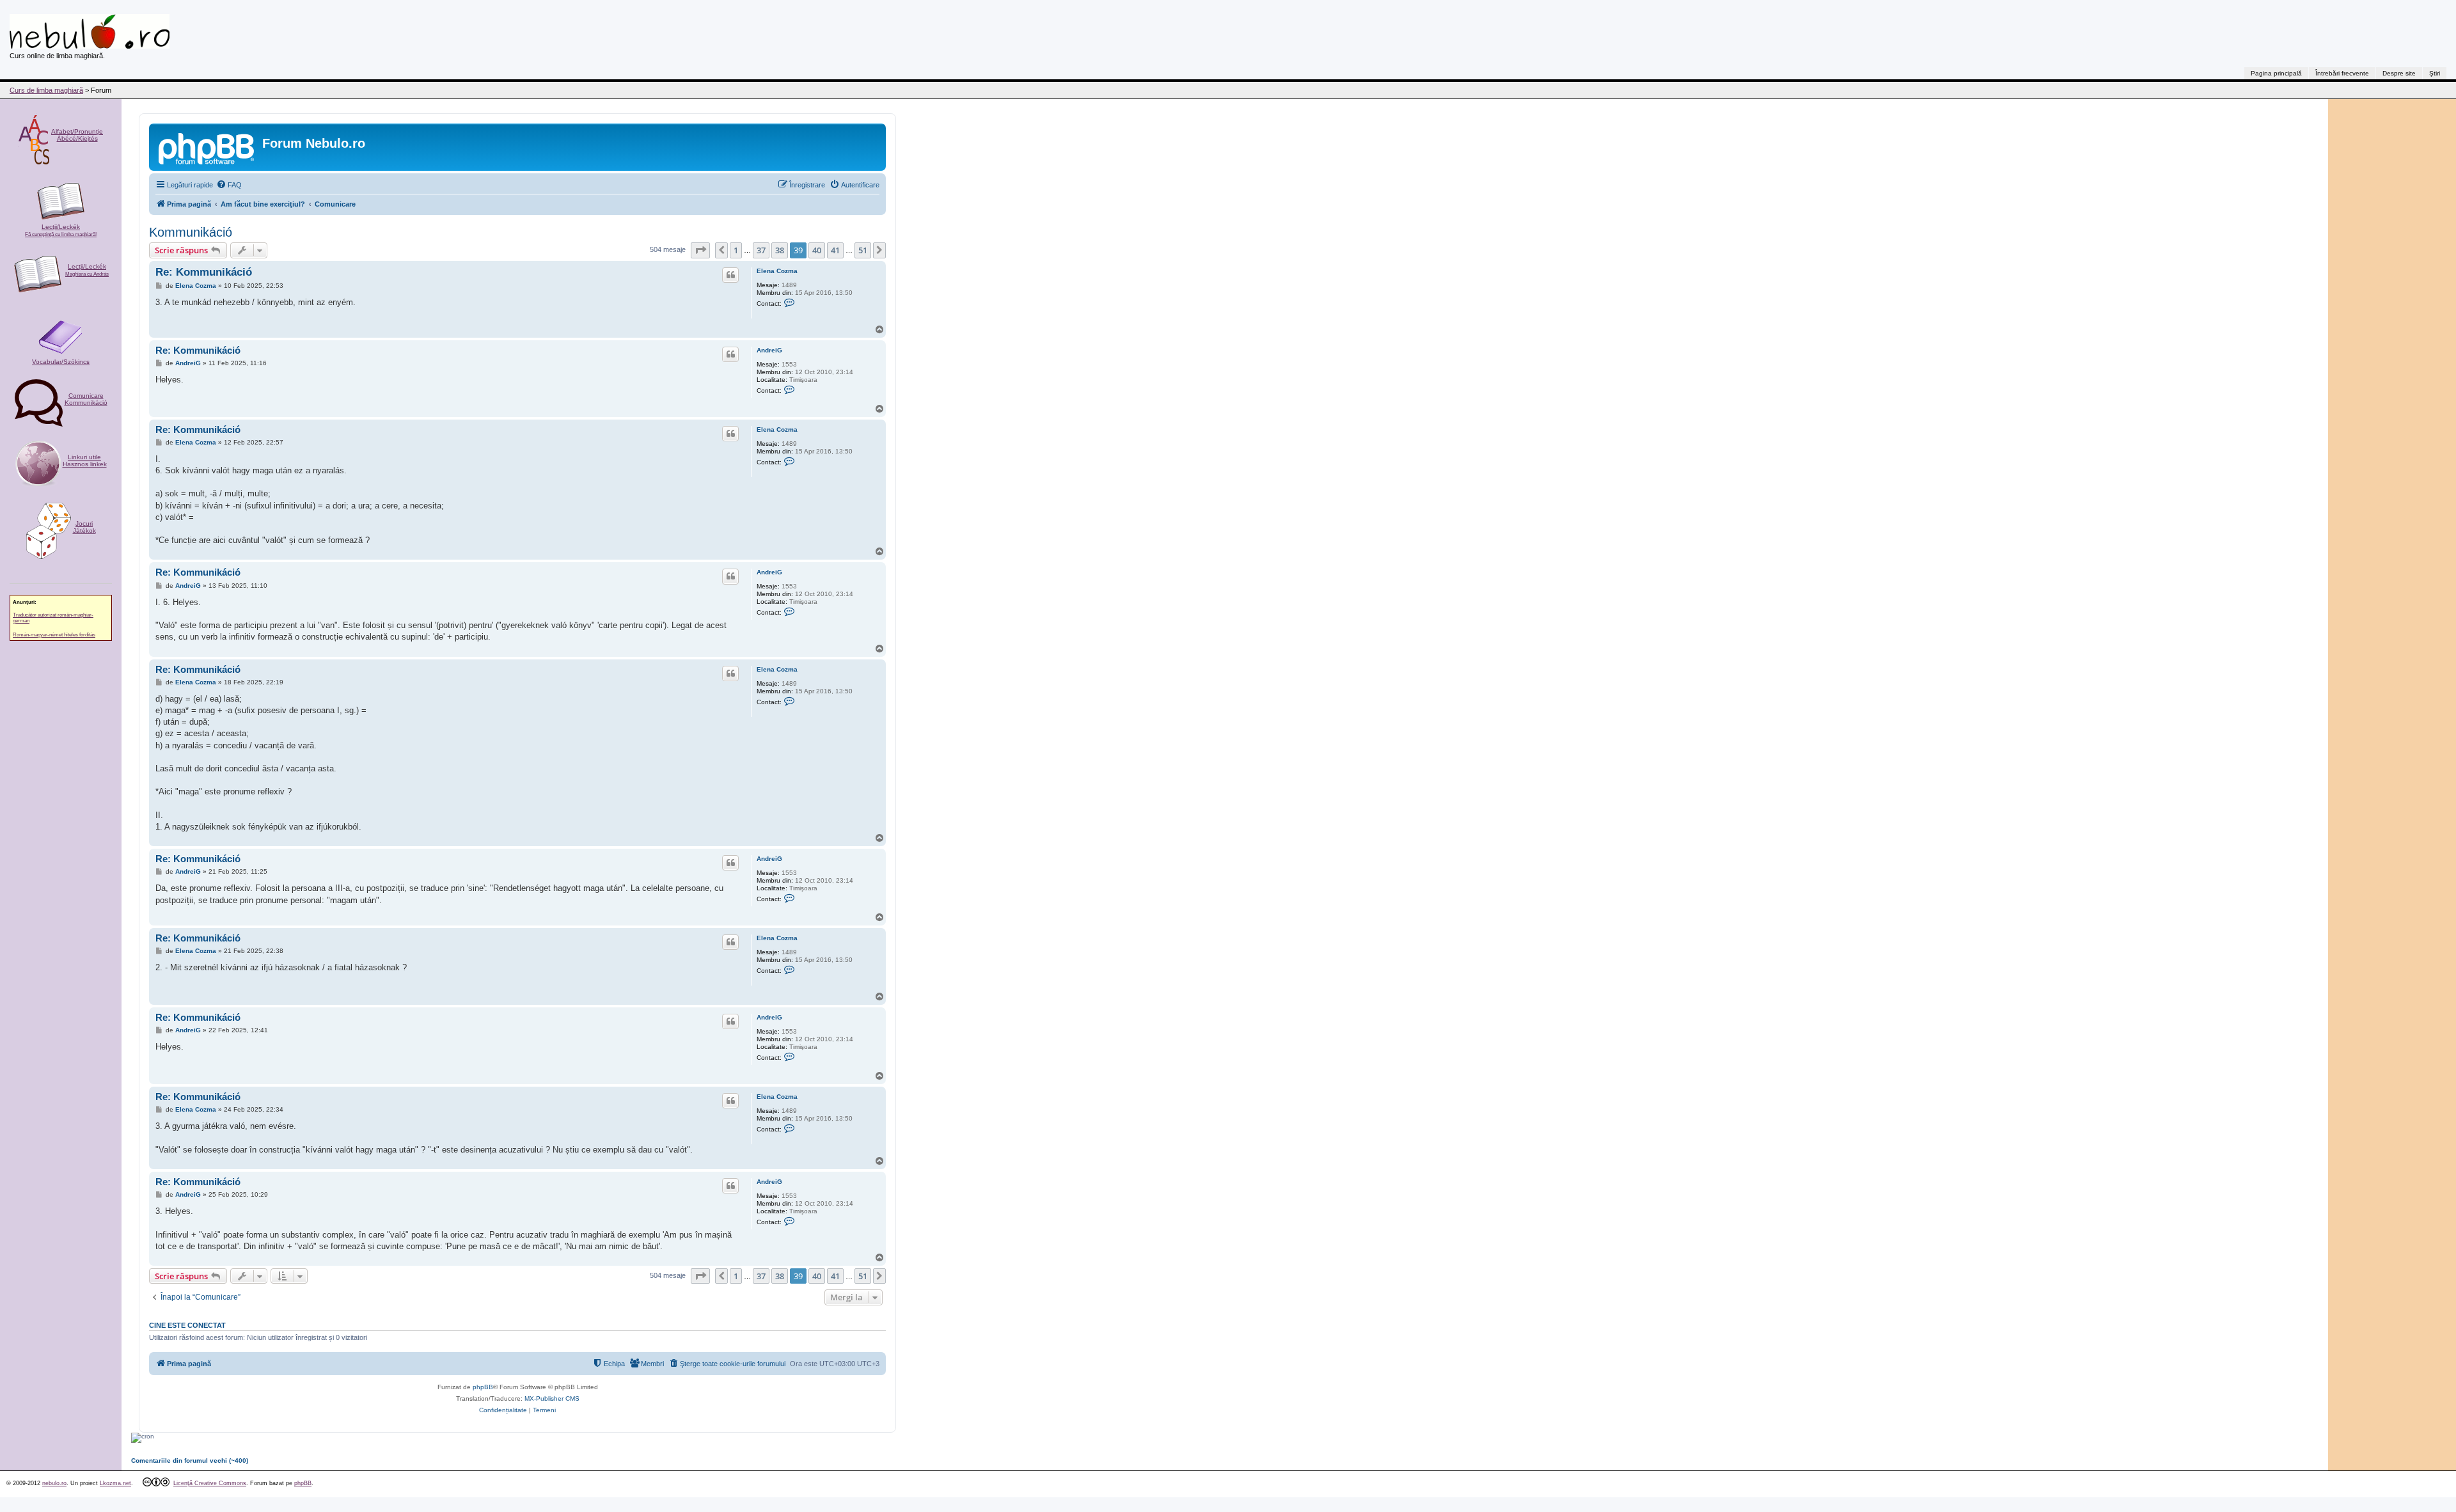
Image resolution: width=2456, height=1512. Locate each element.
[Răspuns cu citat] (730, 275)
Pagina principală (2276, 73)
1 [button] (736, 250)
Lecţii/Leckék (61, 230)
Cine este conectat (187, 1325)
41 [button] (835, 250)
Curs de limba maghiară (46, 90)
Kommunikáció (191, 232)
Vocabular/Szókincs (61, 362)
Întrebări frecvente (2342, 73)
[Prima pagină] (207, 147)
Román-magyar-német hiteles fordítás (54, 635)
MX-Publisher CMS (552, 1398)
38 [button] (780, 250)
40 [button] (817, 250)
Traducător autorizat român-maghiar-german (53, 618)
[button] (700, 250)
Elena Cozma (777, 271)
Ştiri (2435, 73)
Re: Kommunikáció (204, 272)
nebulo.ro (54, 1483)
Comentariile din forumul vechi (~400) (190, 1461)
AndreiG (769, 350)
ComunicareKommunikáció (86, 399)
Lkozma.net (115, 1483)
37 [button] (761, 250)
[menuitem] (229, 185)
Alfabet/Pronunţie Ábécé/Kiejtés (77, 135)
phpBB (483, 1387)
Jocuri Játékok (84, 527)
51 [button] (863, 250)
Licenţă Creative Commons (210, 1483)
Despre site (2399, 73)
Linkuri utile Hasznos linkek (85, 461)
